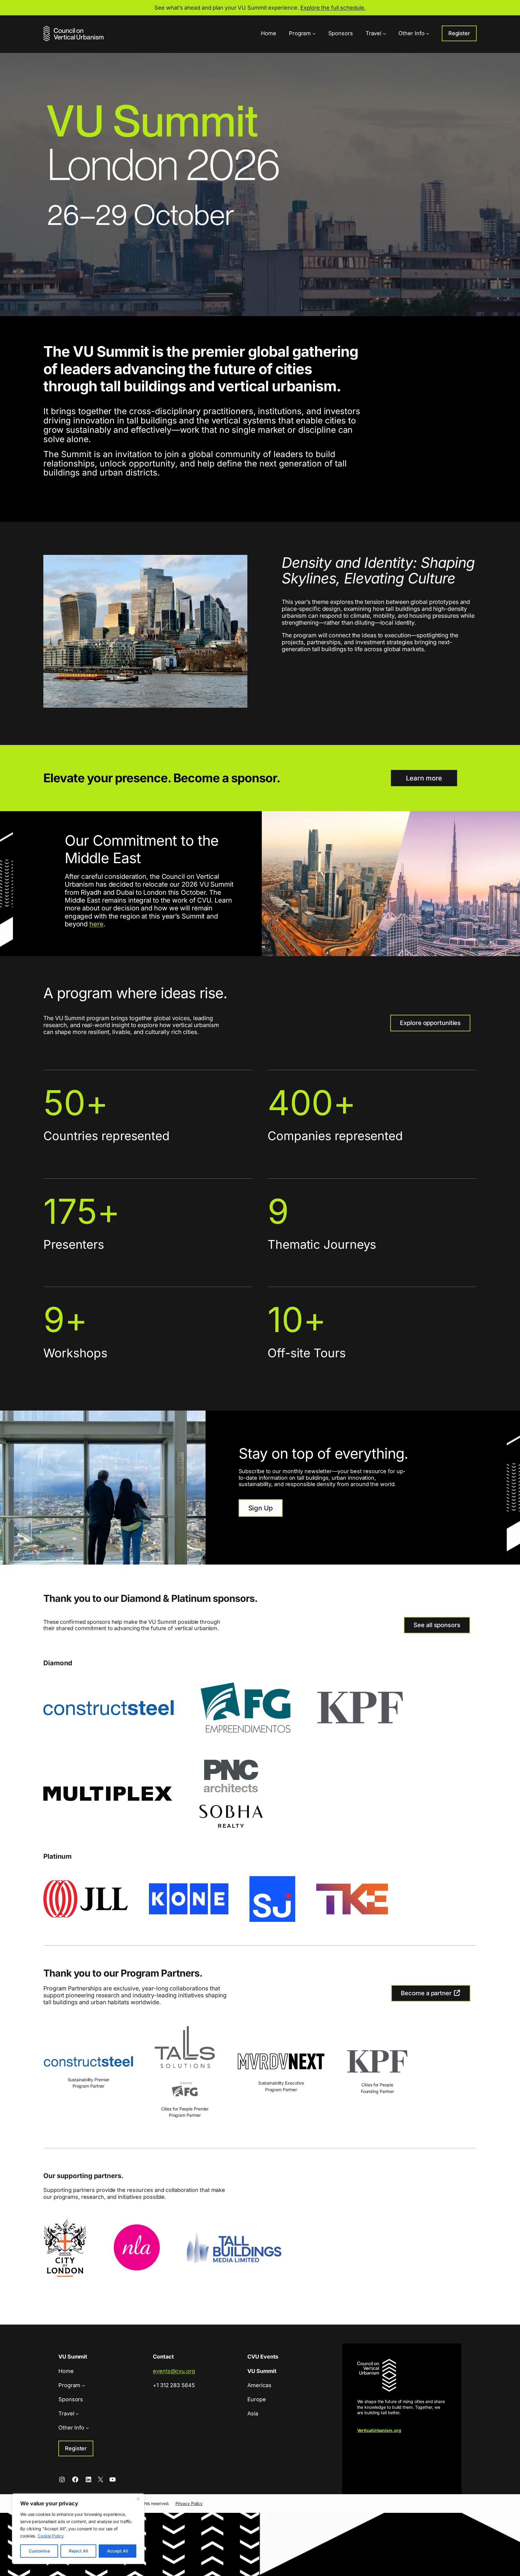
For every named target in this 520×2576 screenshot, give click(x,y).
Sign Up (261, 1508)
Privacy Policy (189, 2503)
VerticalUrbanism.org (379, 2430)
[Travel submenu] (384, 34)
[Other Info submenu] (427, 34)
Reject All (79, 2551)
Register (459, 33)
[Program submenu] (314, 34)
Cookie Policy (51, 2536)
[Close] (138, 2499)
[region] (78, 2529)
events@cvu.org (174, 2371)
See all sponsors (437, 1625)
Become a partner (427, 1993)
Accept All (118, 2551)
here (96, 924)
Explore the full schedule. (333, 8)
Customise (39, 2551)
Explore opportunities (430, 1023)
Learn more (424, 778)
